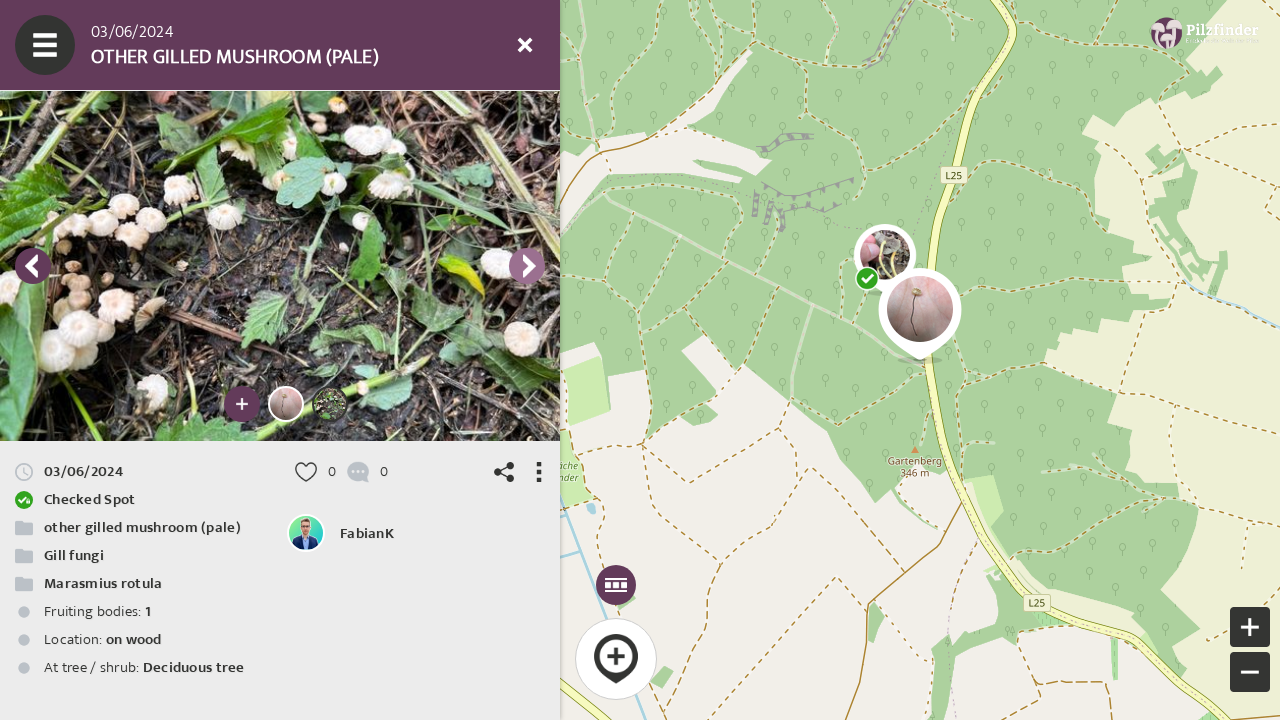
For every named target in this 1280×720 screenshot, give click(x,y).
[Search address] (345, 45)
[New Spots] (105, 45)
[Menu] (45, 45)
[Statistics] (225, 45)
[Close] (525, 45)
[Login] (465, 45)
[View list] (165, 45)
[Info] (405, 45)
